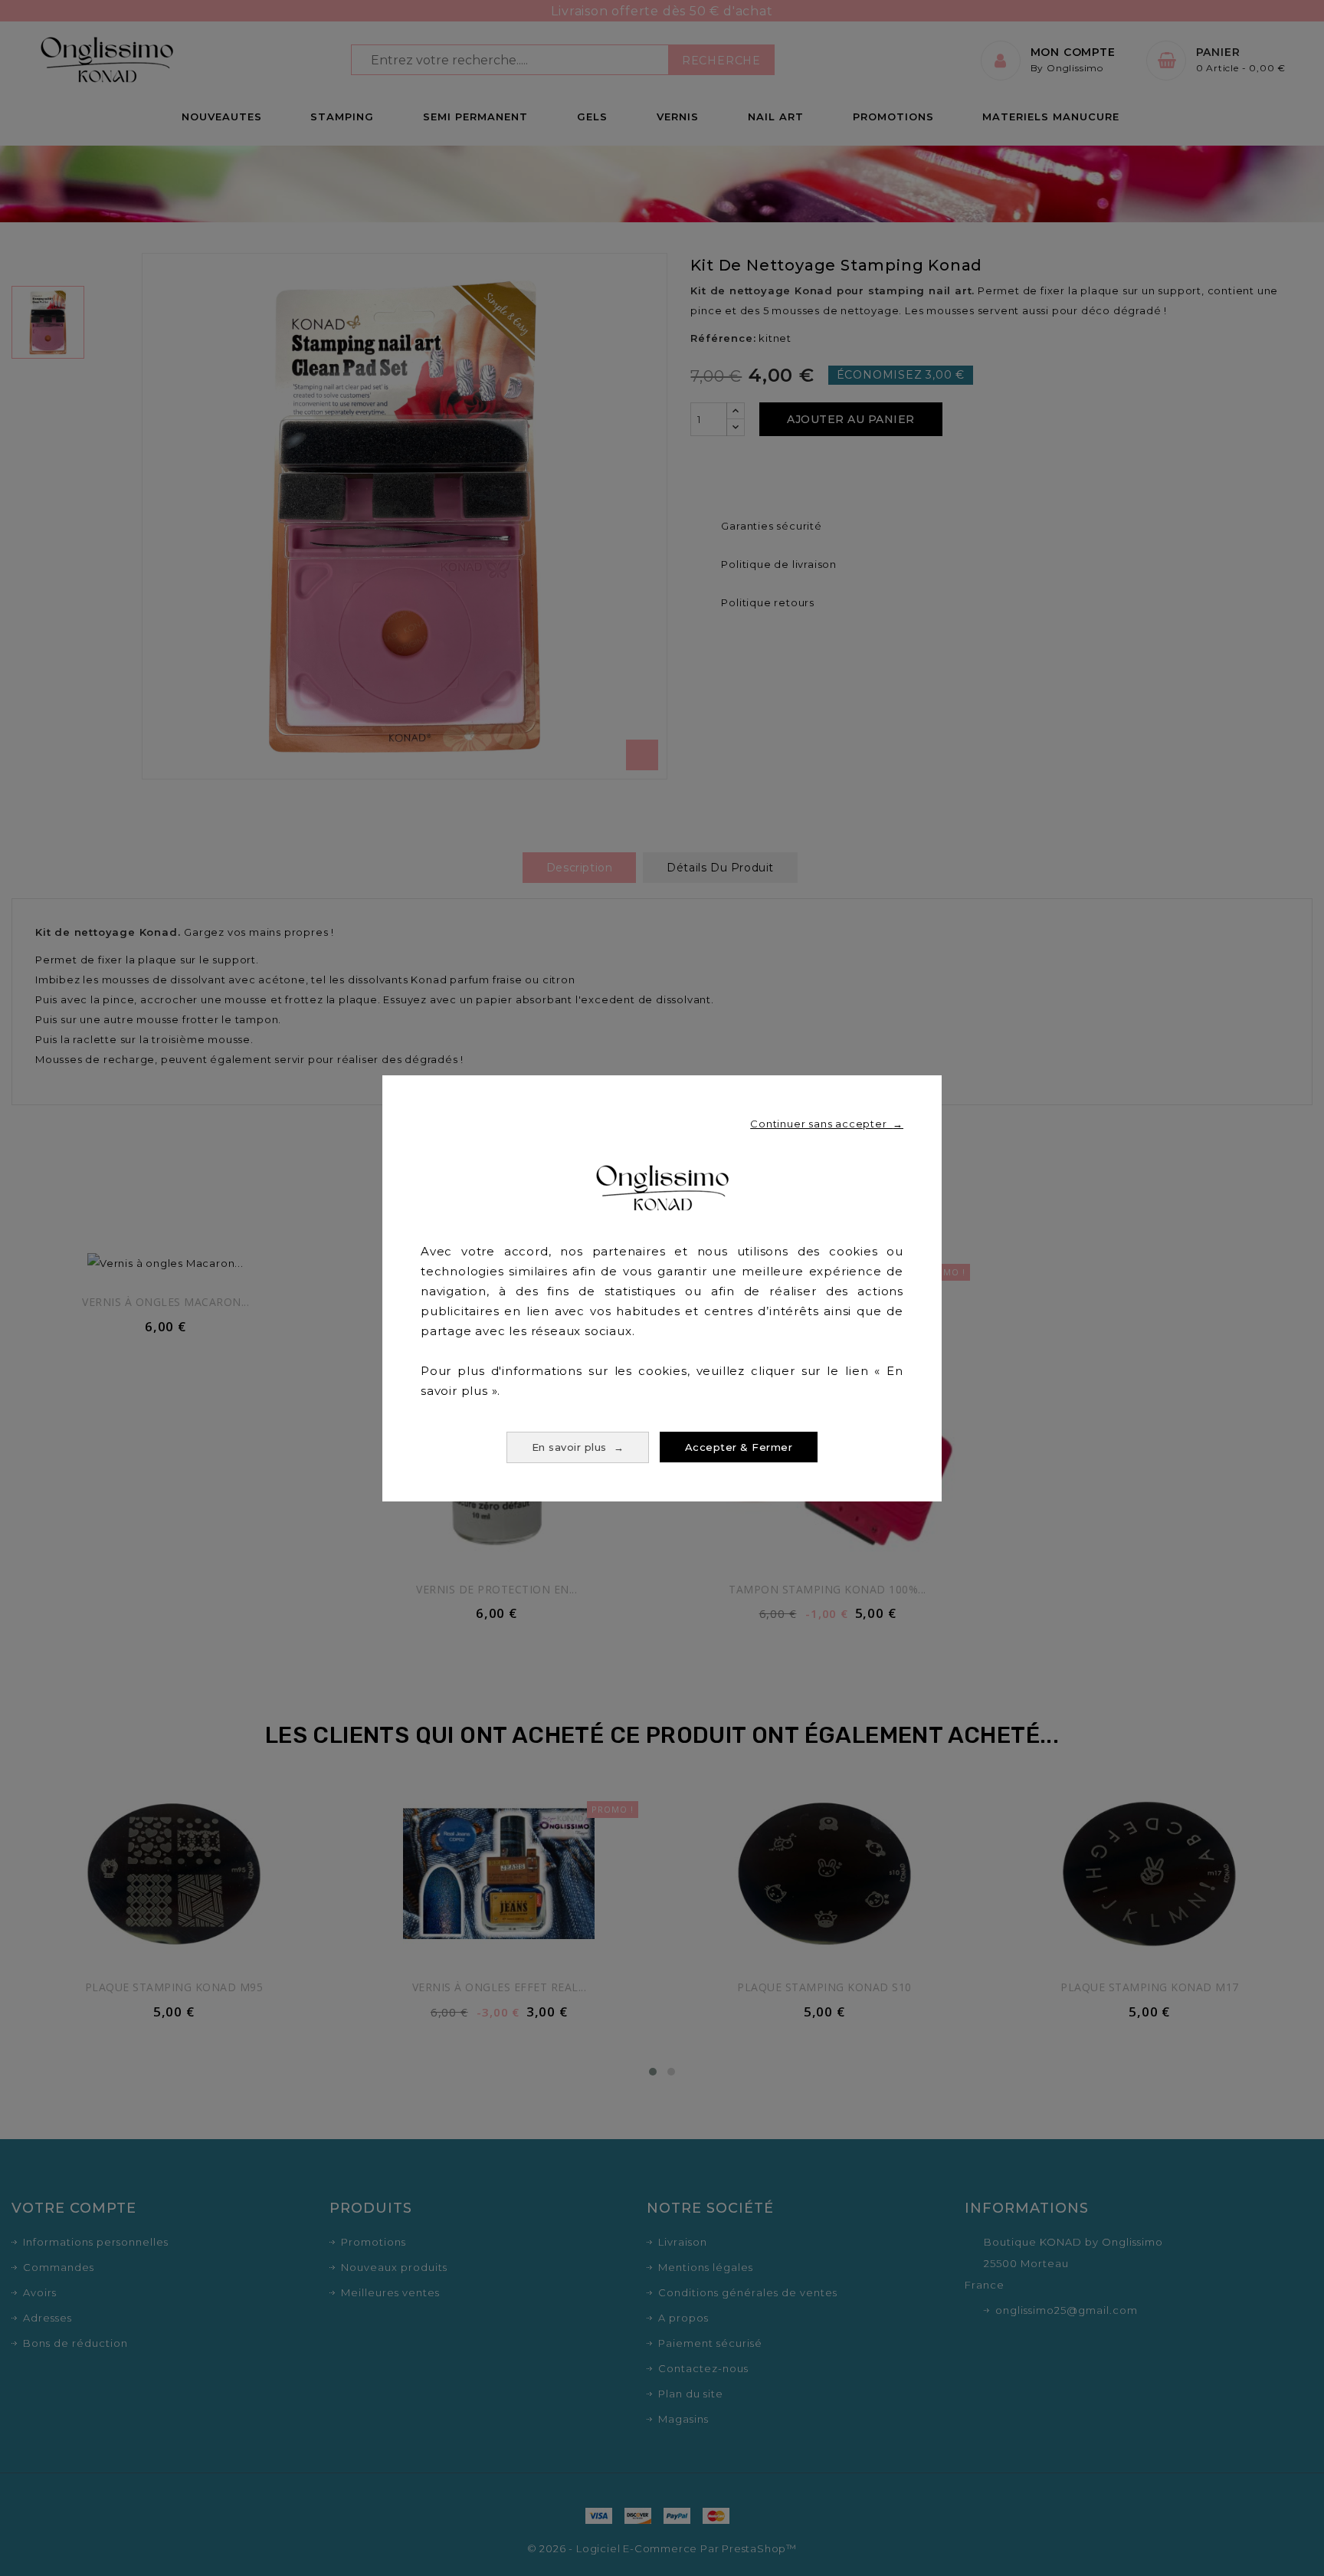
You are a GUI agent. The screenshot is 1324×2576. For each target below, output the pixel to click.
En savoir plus (578, 1447)
